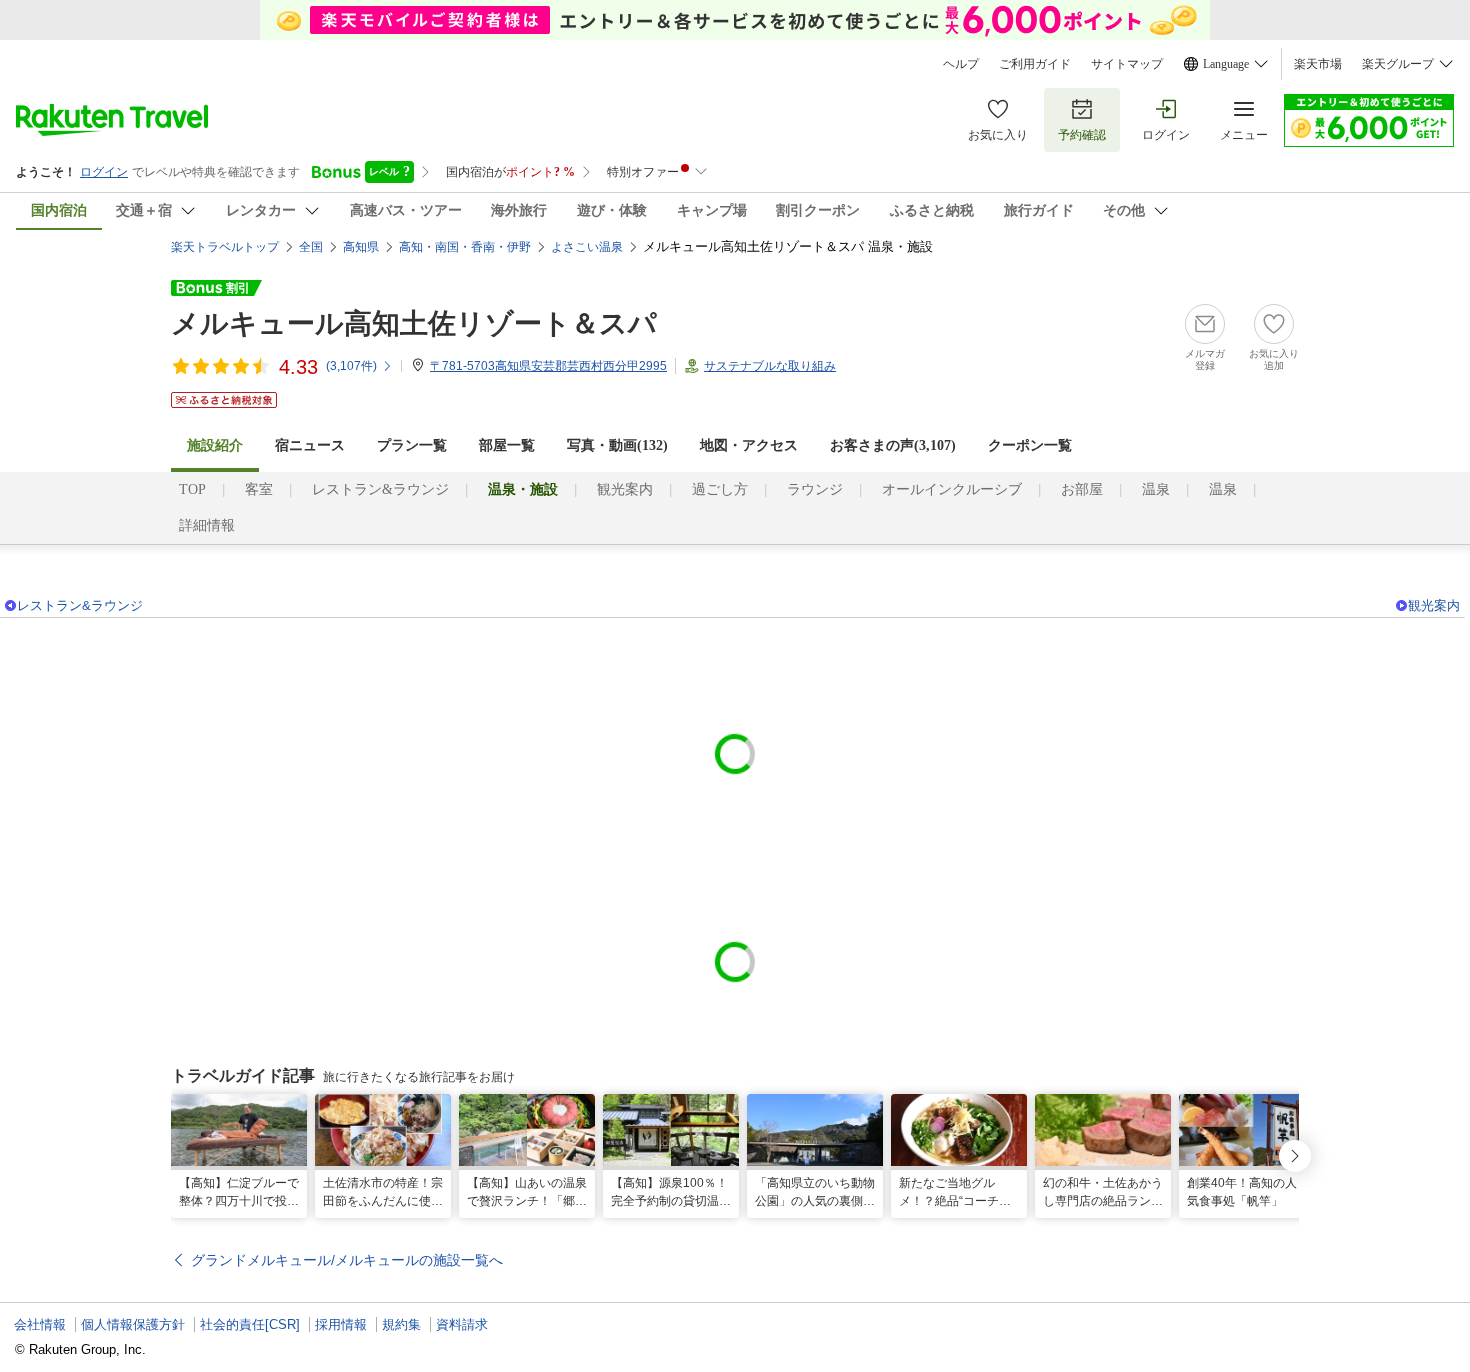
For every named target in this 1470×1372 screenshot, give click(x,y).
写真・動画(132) (617, 445)
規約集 (401, 1324)
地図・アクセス (749, 445)
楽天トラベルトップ (225, 247)
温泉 (1156, 489)
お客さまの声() (893, 445)
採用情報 (341, 1324)
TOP (192, 489)
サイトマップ (1127, 64)
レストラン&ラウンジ (380, 489)
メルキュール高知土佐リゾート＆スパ (414, 323)
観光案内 (625, 489)
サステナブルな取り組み (770, 366)
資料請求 (462, 1324)
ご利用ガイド (1035, 64)
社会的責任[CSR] (250, 1324)
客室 (259, 489)
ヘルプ (961, 64)
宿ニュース (310, 445)
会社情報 (40, 1324)
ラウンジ (815, 489)
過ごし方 (720, 489)
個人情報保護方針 (133, 1324)
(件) (351, 366)
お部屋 (1082, 489)
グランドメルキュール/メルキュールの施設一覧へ (347, 1260)
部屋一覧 (507, 445)
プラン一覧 (412, 445)
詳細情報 (207, 525)
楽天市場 (1318, 64)
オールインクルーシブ (952, 489)
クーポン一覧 (1030, 445)
